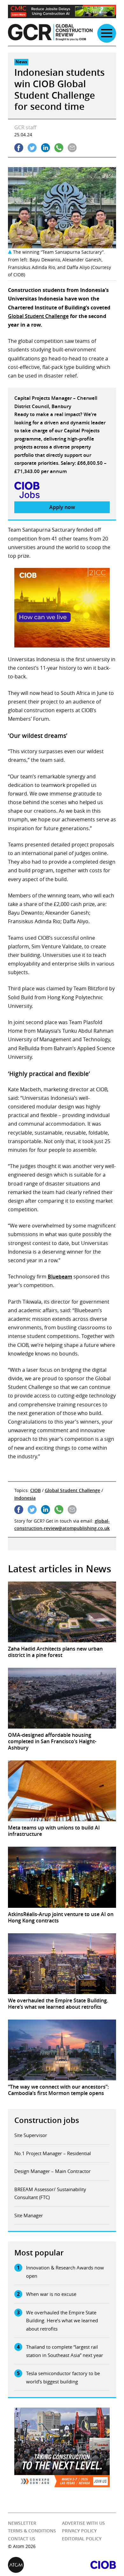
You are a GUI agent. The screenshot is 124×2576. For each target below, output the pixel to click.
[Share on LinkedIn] (45, 148)
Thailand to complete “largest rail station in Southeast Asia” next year (65, 2351)
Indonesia (25, 1498)
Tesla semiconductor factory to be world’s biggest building (63, 2377)
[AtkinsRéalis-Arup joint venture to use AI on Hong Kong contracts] (62, 1877)
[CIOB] (89, 2565)
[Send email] (72, 148)
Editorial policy (82, 2539)
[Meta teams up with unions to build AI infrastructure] (62, 1791)
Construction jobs (47, 2120)
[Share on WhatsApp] (59, 148)
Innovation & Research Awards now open (65, 2272)
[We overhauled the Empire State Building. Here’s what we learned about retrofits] (62, 1964)
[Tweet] (32, 148)
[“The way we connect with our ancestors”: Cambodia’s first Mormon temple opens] (62, 2050)
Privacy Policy (79, 2531)
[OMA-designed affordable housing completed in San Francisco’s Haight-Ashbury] (62, 1698)
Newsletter (22, 2523)
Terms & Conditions (32, 2531)
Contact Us (22, 2539)
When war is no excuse (51, 2294)
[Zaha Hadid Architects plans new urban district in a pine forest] (62, 1612)
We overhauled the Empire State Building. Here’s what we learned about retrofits (62, 2321)
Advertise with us (83, 2523)
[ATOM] (35, 2565)
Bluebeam (60, 1277)
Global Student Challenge (38, 316)
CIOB (35, 1490)
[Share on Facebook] (19, 148)
